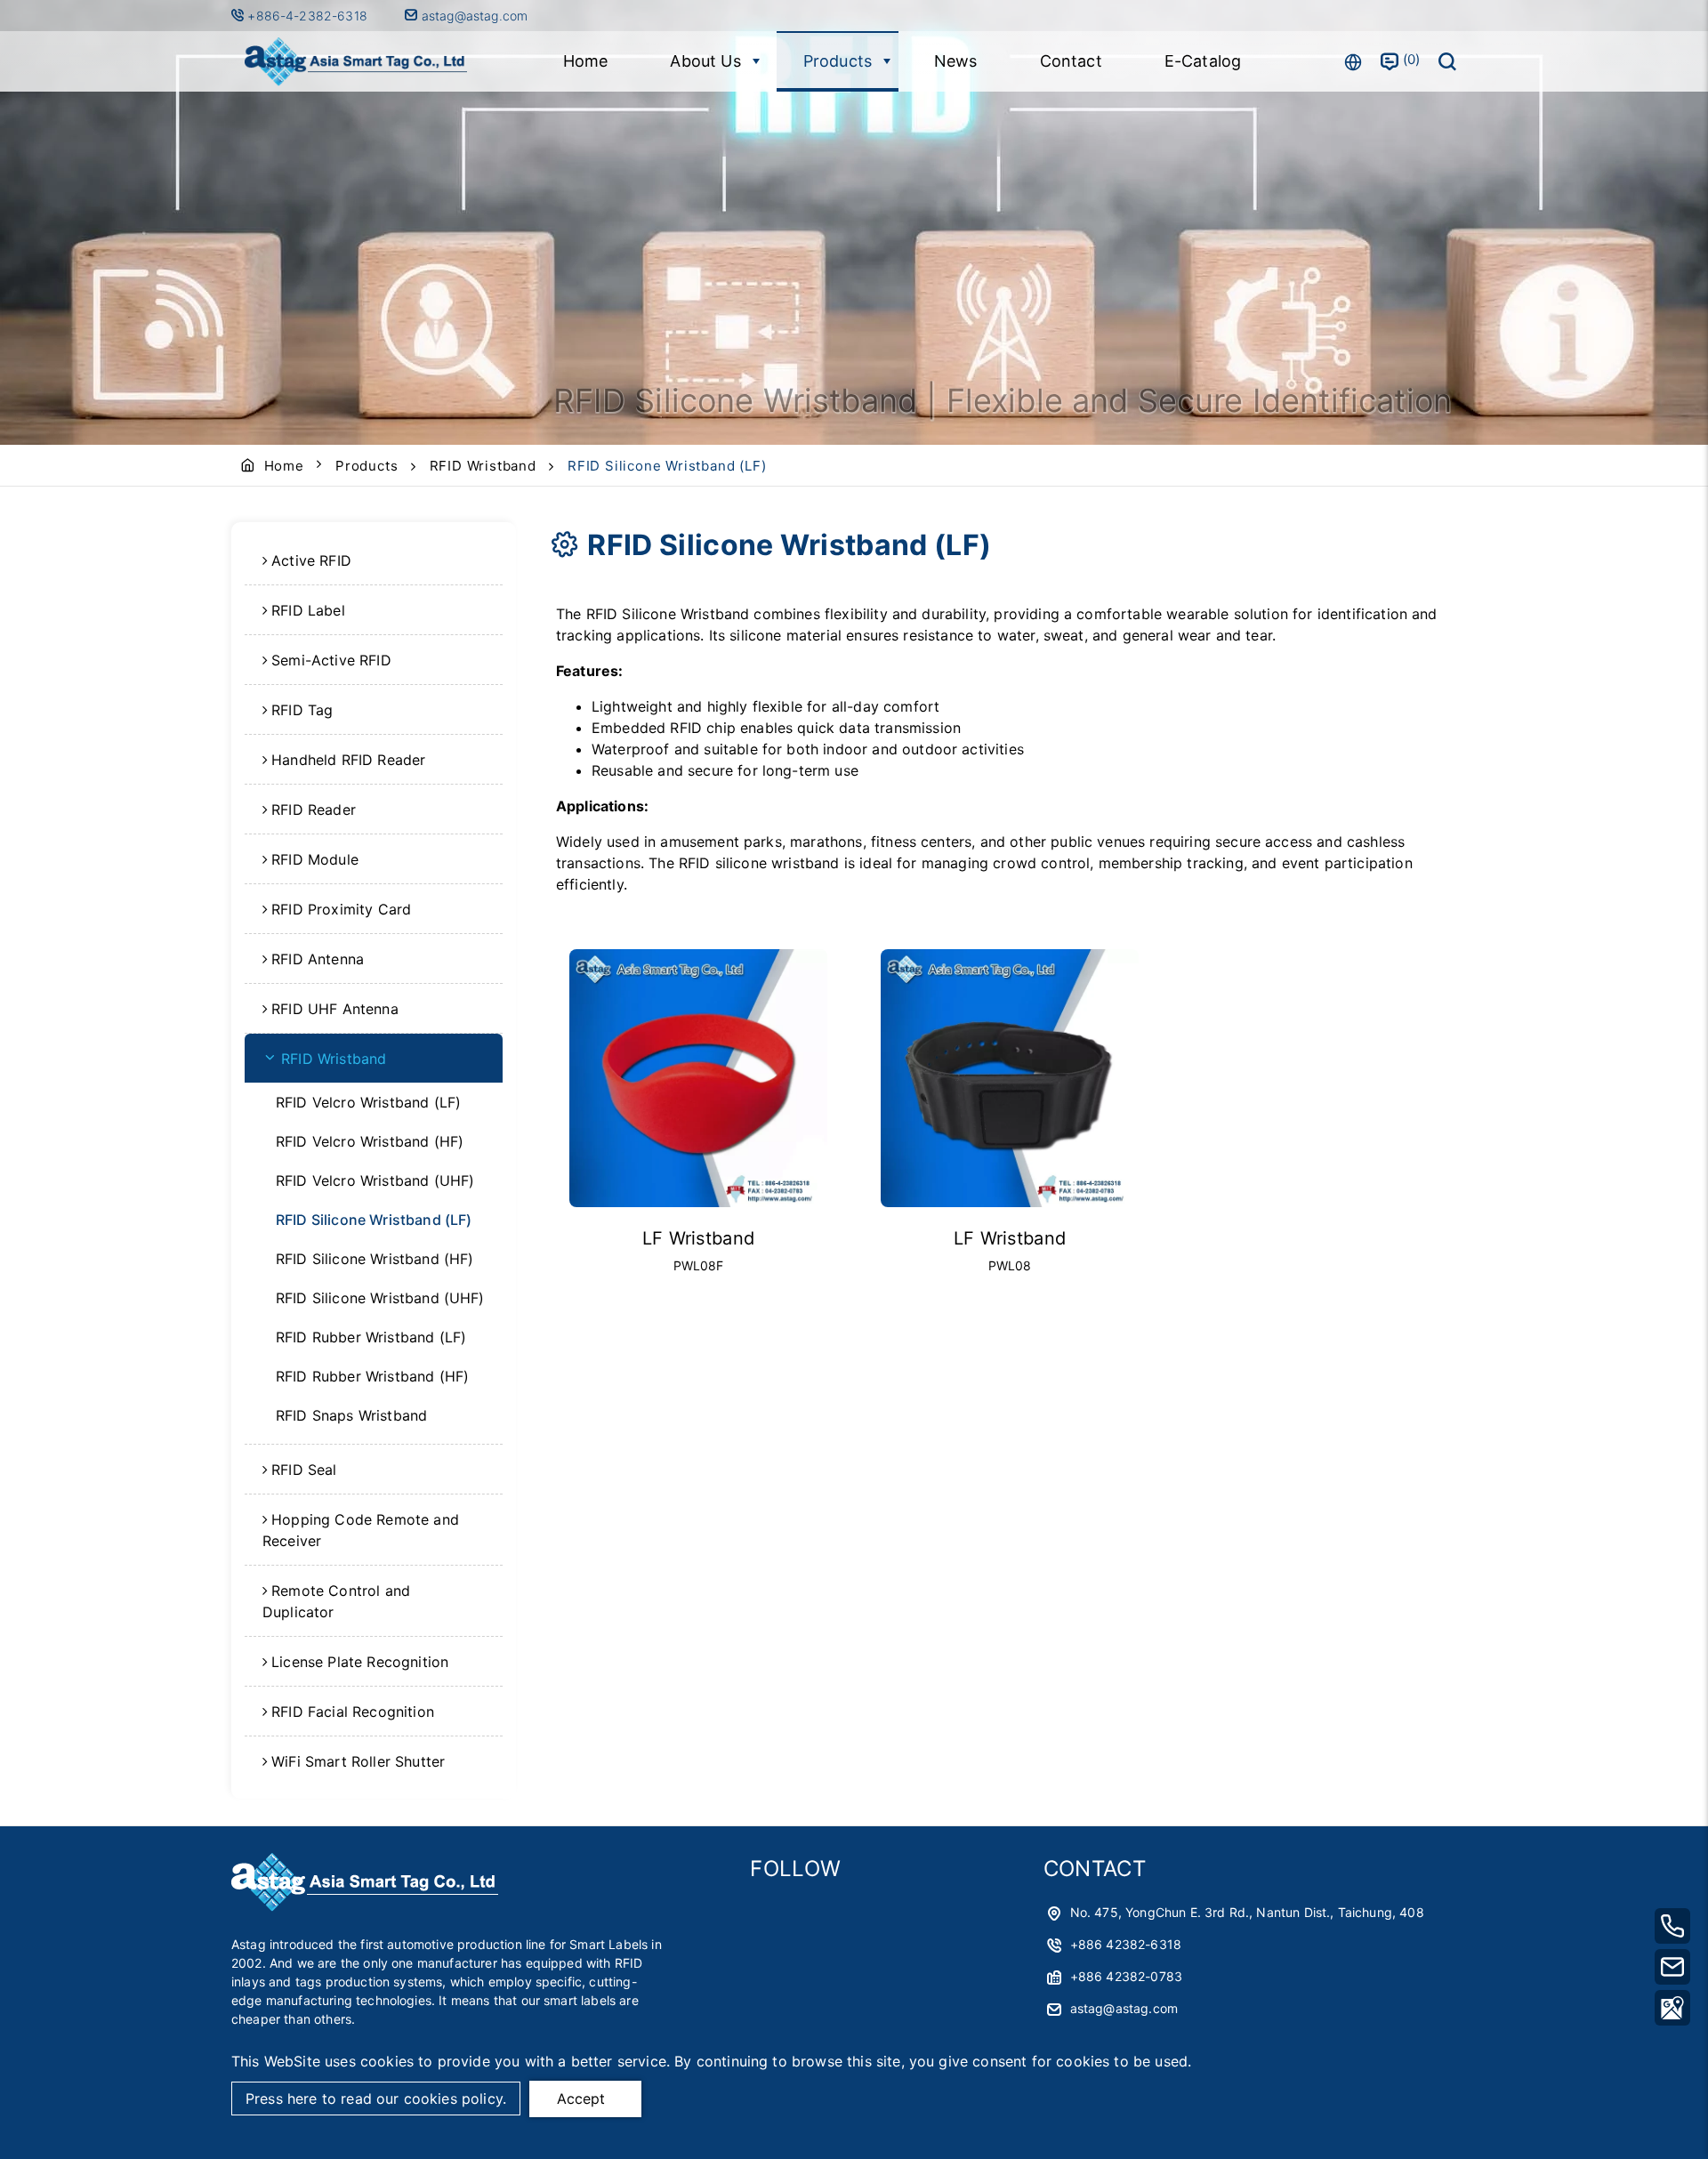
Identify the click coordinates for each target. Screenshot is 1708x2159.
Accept (581, 2099)
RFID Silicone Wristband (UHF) (380, 1298)
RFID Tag (302, 710)
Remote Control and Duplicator (336, 1601)
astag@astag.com (473, 16)
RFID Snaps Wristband (351, 1415)
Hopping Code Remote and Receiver (361, 1530)
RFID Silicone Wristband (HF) (375, 1259)
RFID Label (308, 610)
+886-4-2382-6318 (309, 16)
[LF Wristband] (698, 1078)
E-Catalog (1203, 61)
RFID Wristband (483, 466)
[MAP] (1672, 2008)
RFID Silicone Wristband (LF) (374, 1220)
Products (838, 61)
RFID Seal (304, 1470)
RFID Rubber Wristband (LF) (371, 1337)
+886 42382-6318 (1126, 1944)
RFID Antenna (318, 959)
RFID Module (315, 859)
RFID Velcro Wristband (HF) (370, 1141)
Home (586, 61)
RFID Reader (314, 810)
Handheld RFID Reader (348, 760)
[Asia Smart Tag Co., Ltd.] (356, 62)
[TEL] (1672, 1926)
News (956, 61)
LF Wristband (699, 1238)
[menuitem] (374, 560)
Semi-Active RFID (331, 660)
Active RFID (311, 560)
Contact (1071, 61)
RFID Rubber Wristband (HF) (372, 1376)
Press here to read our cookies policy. (376, 2099)
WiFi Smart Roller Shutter (358, 1761)
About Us (705, 61)
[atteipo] (365, 1906)
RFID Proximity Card (341, 909)
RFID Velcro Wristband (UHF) (375, 1180)
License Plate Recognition (360, 1662)
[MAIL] (1672, 1967)
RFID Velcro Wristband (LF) (368, 1102)
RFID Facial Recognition (353, 1712)
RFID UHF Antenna (335, 1009)
